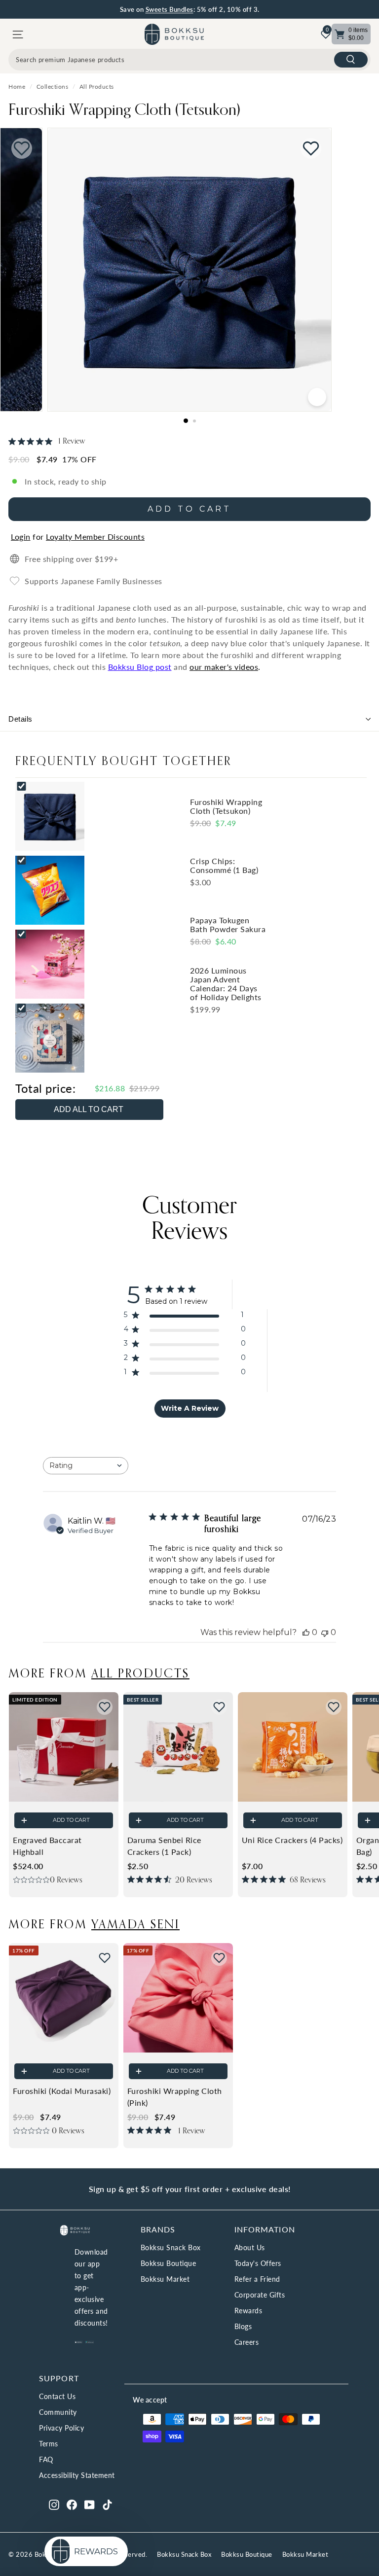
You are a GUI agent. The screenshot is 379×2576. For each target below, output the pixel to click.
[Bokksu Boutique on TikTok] (107, 2504)
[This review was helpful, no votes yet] (306, 1632)
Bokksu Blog (131, 667)
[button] (105, 1707)
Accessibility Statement (77, 2475)
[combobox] (189, 60)
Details (20, 719)
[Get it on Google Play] (90, 2341)
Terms (49, 2444)
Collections (53, 87)
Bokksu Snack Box (171, 2247)
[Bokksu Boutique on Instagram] (54, 2504)
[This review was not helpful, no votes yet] (325, 1632)
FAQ (46, 2459)
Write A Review (190, 1408)
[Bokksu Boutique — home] (174, 34)
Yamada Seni (135, 1924)
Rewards (248, 2311)
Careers (247, 2342)
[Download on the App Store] (79, 2341)
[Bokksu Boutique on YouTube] (90, 2504)
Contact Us (57, 2396)
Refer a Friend (257, 2279)
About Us (250, 2247)
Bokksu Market (165, 2279)
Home (17, 87)
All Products (97, 87)
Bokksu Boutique (169, 2263)
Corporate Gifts (260, 2295)
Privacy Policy (61, 2428)
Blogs (243, 2326)
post (162, 667)
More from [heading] (99, 1673)
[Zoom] (317, 397)
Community (58, 2412)
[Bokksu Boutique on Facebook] (72, 2504)
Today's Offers (258, 2263)
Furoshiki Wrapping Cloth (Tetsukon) (124, 109)
